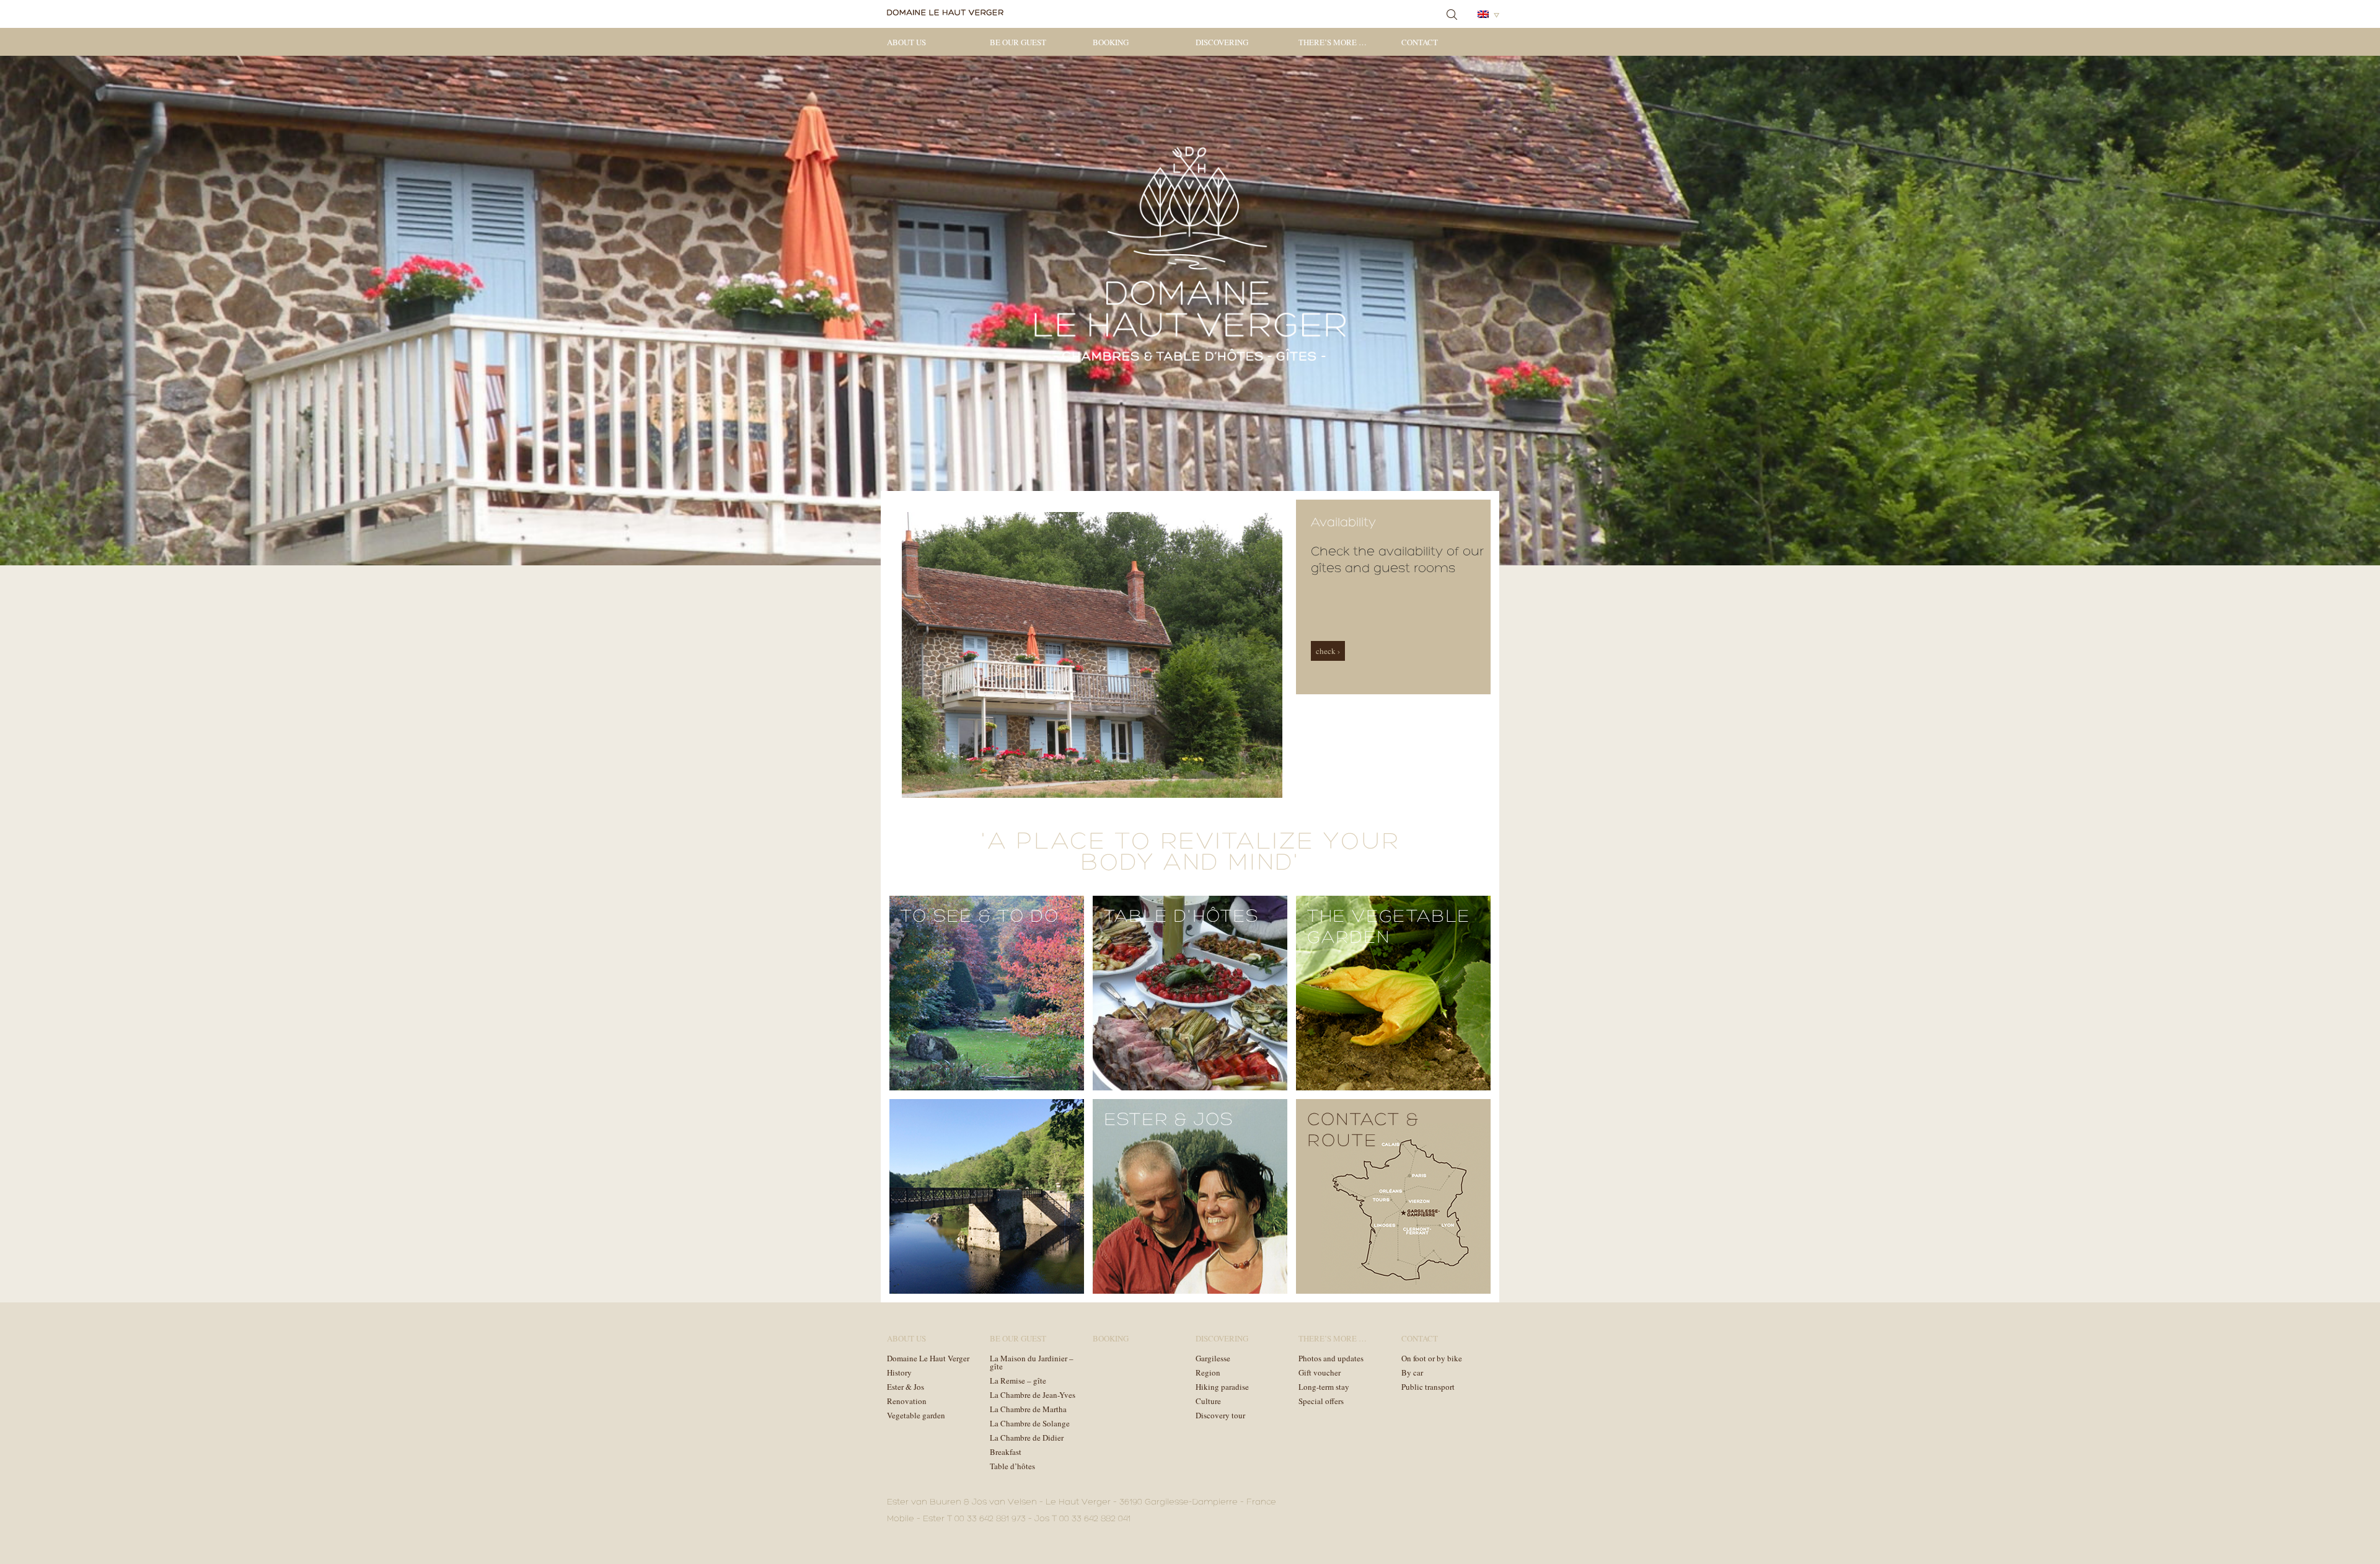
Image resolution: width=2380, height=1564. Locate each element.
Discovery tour (1220, 1415)
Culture (1208, 1401)
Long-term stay (1324, 1387)
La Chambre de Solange (1030, 1423)
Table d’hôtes (1012, 1466)
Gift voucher (1320, 1372)
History (899, 1372)
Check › (1328, 651)
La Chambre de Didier (1027, 1438)
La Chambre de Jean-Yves (1033, 1395)
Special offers (1321, 1401)
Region (1208, 1372)
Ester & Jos (906, 1387)
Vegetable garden (916, 1415)
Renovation (907, 1401)
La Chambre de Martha (1028, 1409)
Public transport (1428, 1387)
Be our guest (1018, 42)
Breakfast (1006, 1452)
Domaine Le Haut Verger (928, 1358)
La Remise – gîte (1018, 1381)
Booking (1111, 42)
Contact (1420, 42)
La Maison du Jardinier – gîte (1032, 1362)
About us (906, 42)
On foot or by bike (1432, 1358)
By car (1412, 1372)
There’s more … (1333, 42)
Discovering (1222, 42)
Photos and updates (1331, 1358)
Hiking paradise (1222, 1387)
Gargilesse (1213, 1358)
